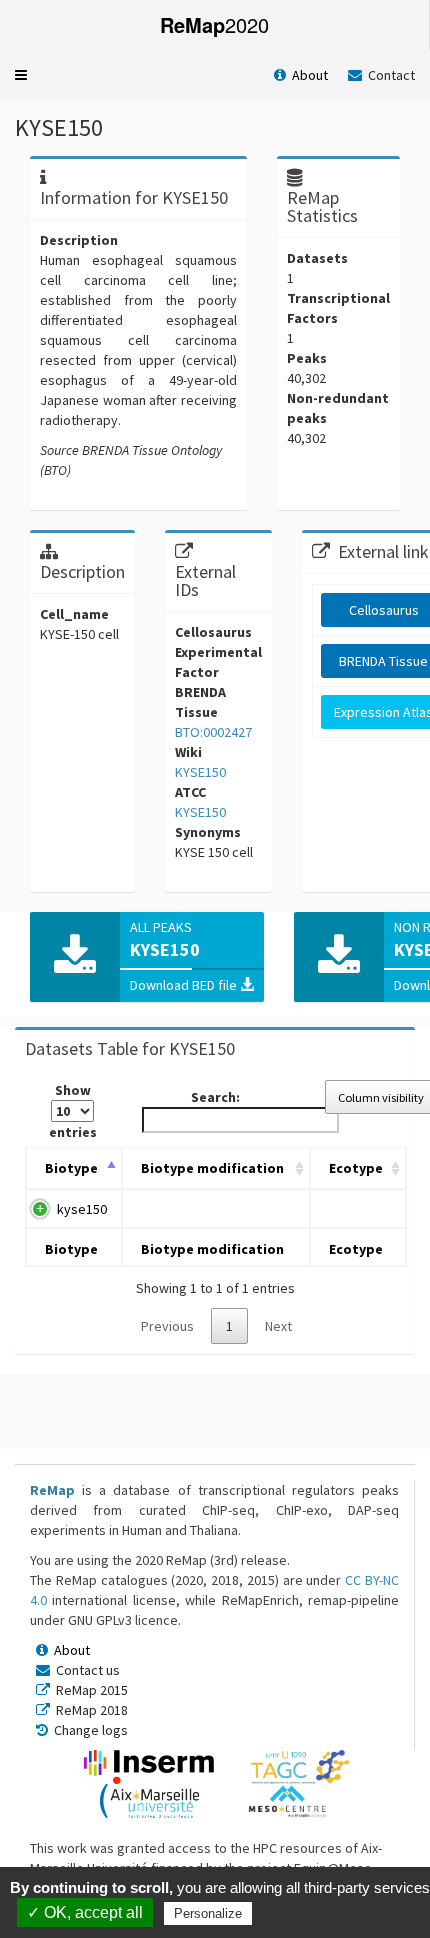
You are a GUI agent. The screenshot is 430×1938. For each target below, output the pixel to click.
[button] (21, 75)
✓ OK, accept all (85, 1912)
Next (278, 1326)
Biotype (71, 1168)
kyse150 (82, 1209)
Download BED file (185, 985)
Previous (167, 1326)
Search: (215, 1097)
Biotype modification (212, 1168)
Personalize (208, 1913)
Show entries (73, 1111)
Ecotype (356, 1168)
